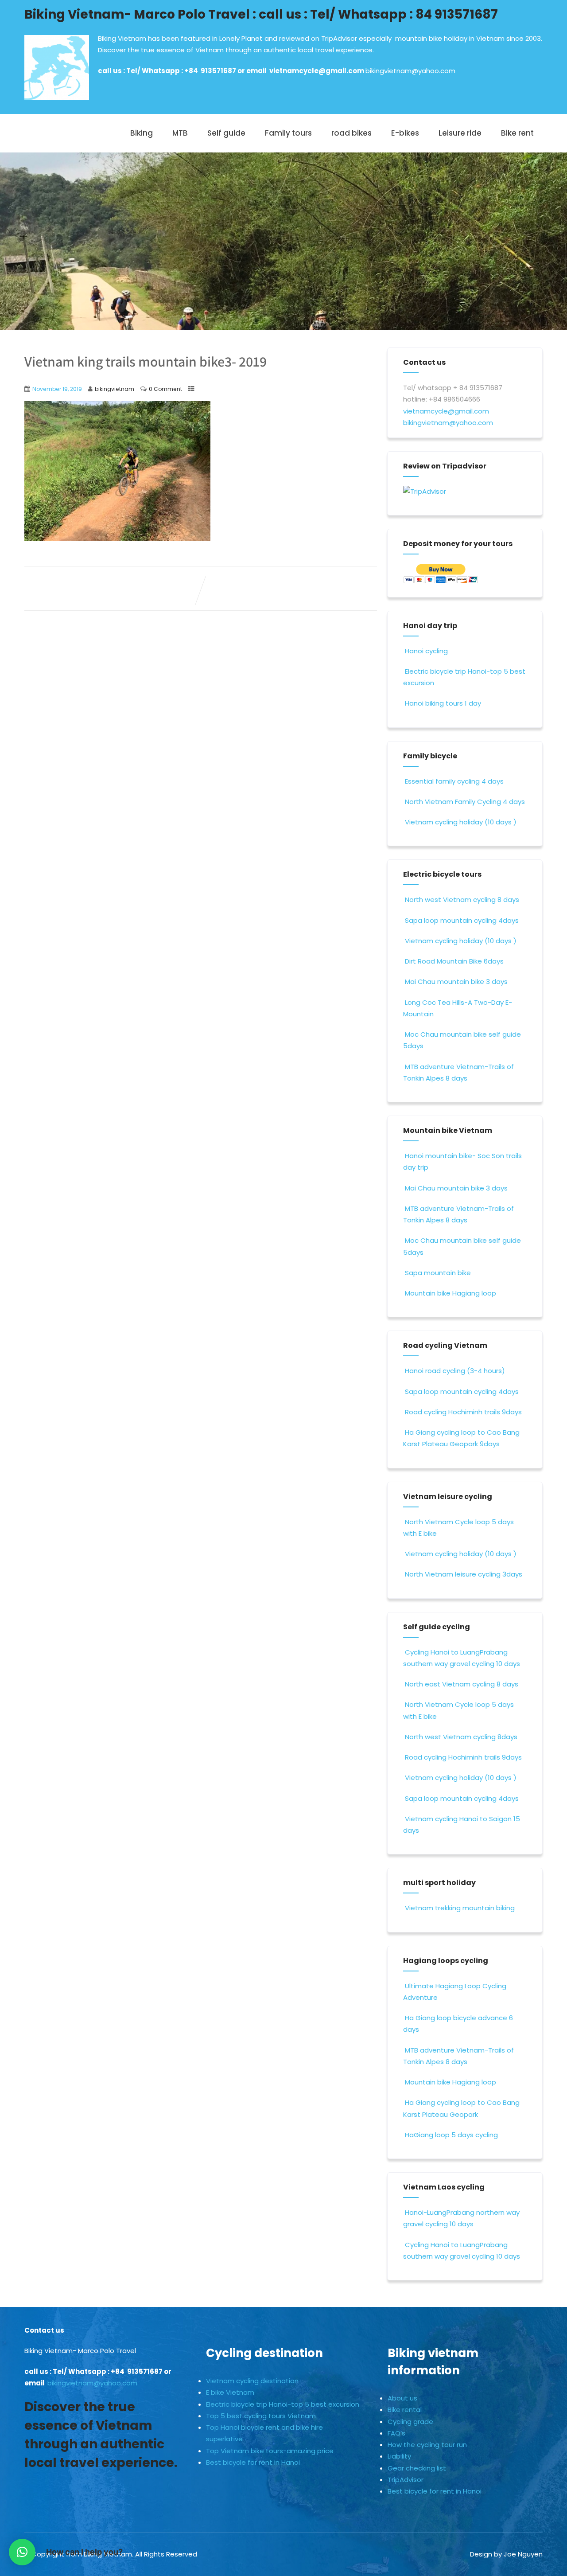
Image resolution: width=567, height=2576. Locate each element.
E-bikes (405, 133)
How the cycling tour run (427, 2445)
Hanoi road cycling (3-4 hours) (455, 1371)
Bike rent (517, 133)
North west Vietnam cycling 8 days (462, 900)
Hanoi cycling (426, 651)
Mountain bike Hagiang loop (450, 1293)
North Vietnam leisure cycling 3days (464, 1574)
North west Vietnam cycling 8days (461, 1737)
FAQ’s (396, 2433)
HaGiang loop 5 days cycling (451, 2135)
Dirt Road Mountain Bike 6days (454, 961)
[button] (22, 2552)
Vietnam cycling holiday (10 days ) (461, 822)
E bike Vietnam (230, 2392)
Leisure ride (460, 133)
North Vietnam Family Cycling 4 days (465, 802)
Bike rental (405, 2410)
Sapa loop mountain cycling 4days (462, 920)
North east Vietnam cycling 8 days (462, 1684)
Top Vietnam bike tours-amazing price (270, 2451)
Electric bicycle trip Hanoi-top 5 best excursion (283, 2404)
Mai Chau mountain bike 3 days (456, 982)
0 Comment (165, 389)
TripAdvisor (406, 2480)
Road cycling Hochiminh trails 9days (463, 1412)
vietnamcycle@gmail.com (317, 71)
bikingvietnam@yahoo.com (410, 71)
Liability (399, 2456)
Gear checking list (417, 2468)
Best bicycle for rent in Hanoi (253, 2462)
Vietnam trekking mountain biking (460, 1908)
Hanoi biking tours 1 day (443, 703)
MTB (180, 133)
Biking (142, 133)
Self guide (226, 133)
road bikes (351, 133)
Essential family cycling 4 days (454, 781)
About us (402, 2398)
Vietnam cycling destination (252, 2381)
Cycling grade (410, 2422)
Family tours (288, 133)
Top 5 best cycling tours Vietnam (261, 2416)
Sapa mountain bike (438, 1273)
